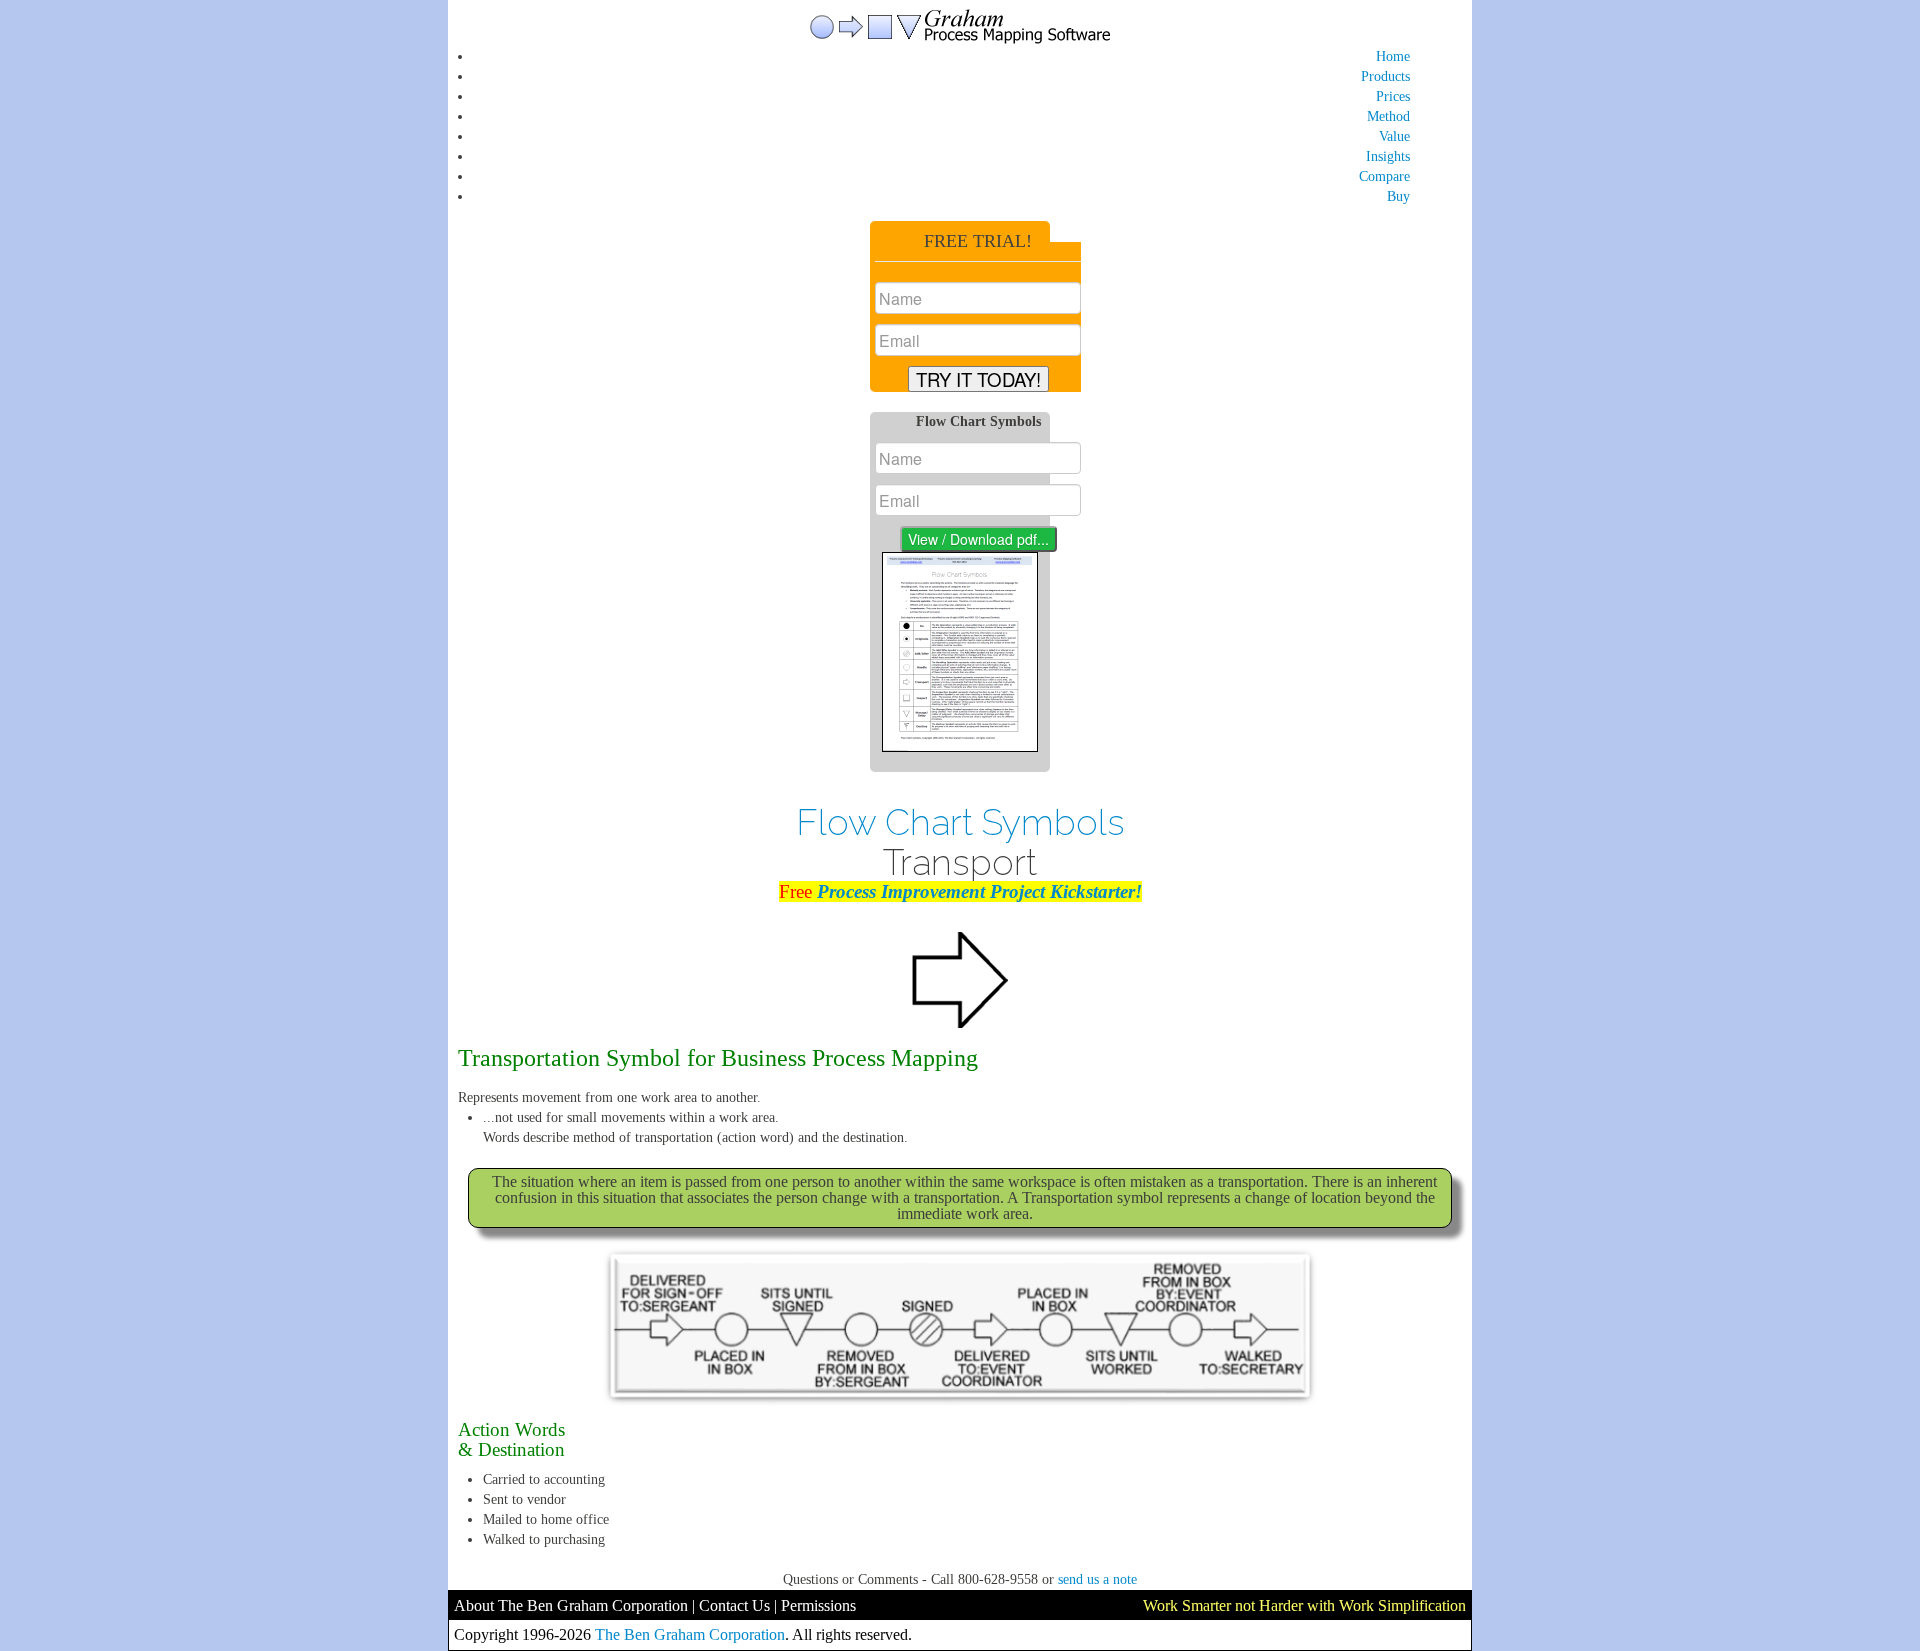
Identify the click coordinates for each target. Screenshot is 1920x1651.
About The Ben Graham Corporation (571, 1605)
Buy (1398, 196)
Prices (1393, 96)
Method (1388, 116)
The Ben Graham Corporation (690, 1634)
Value (1394, 136)
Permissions (818, 1605)
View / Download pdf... (978, 539)
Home (1393, 56)
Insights (1388, 156)
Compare (1384, 176)
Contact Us (734, 1605)
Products (1385, 76)
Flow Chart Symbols (960, 822)
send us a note (1097, 1579)
